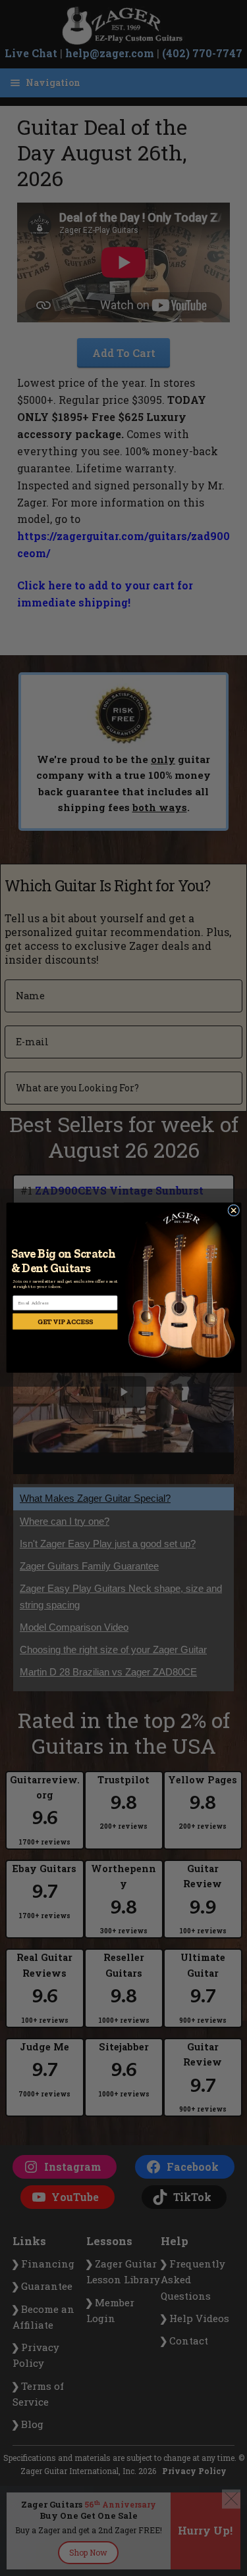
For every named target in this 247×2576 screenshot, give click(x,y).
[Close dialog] (233, 1210)
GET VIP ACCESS (65, 1321)
